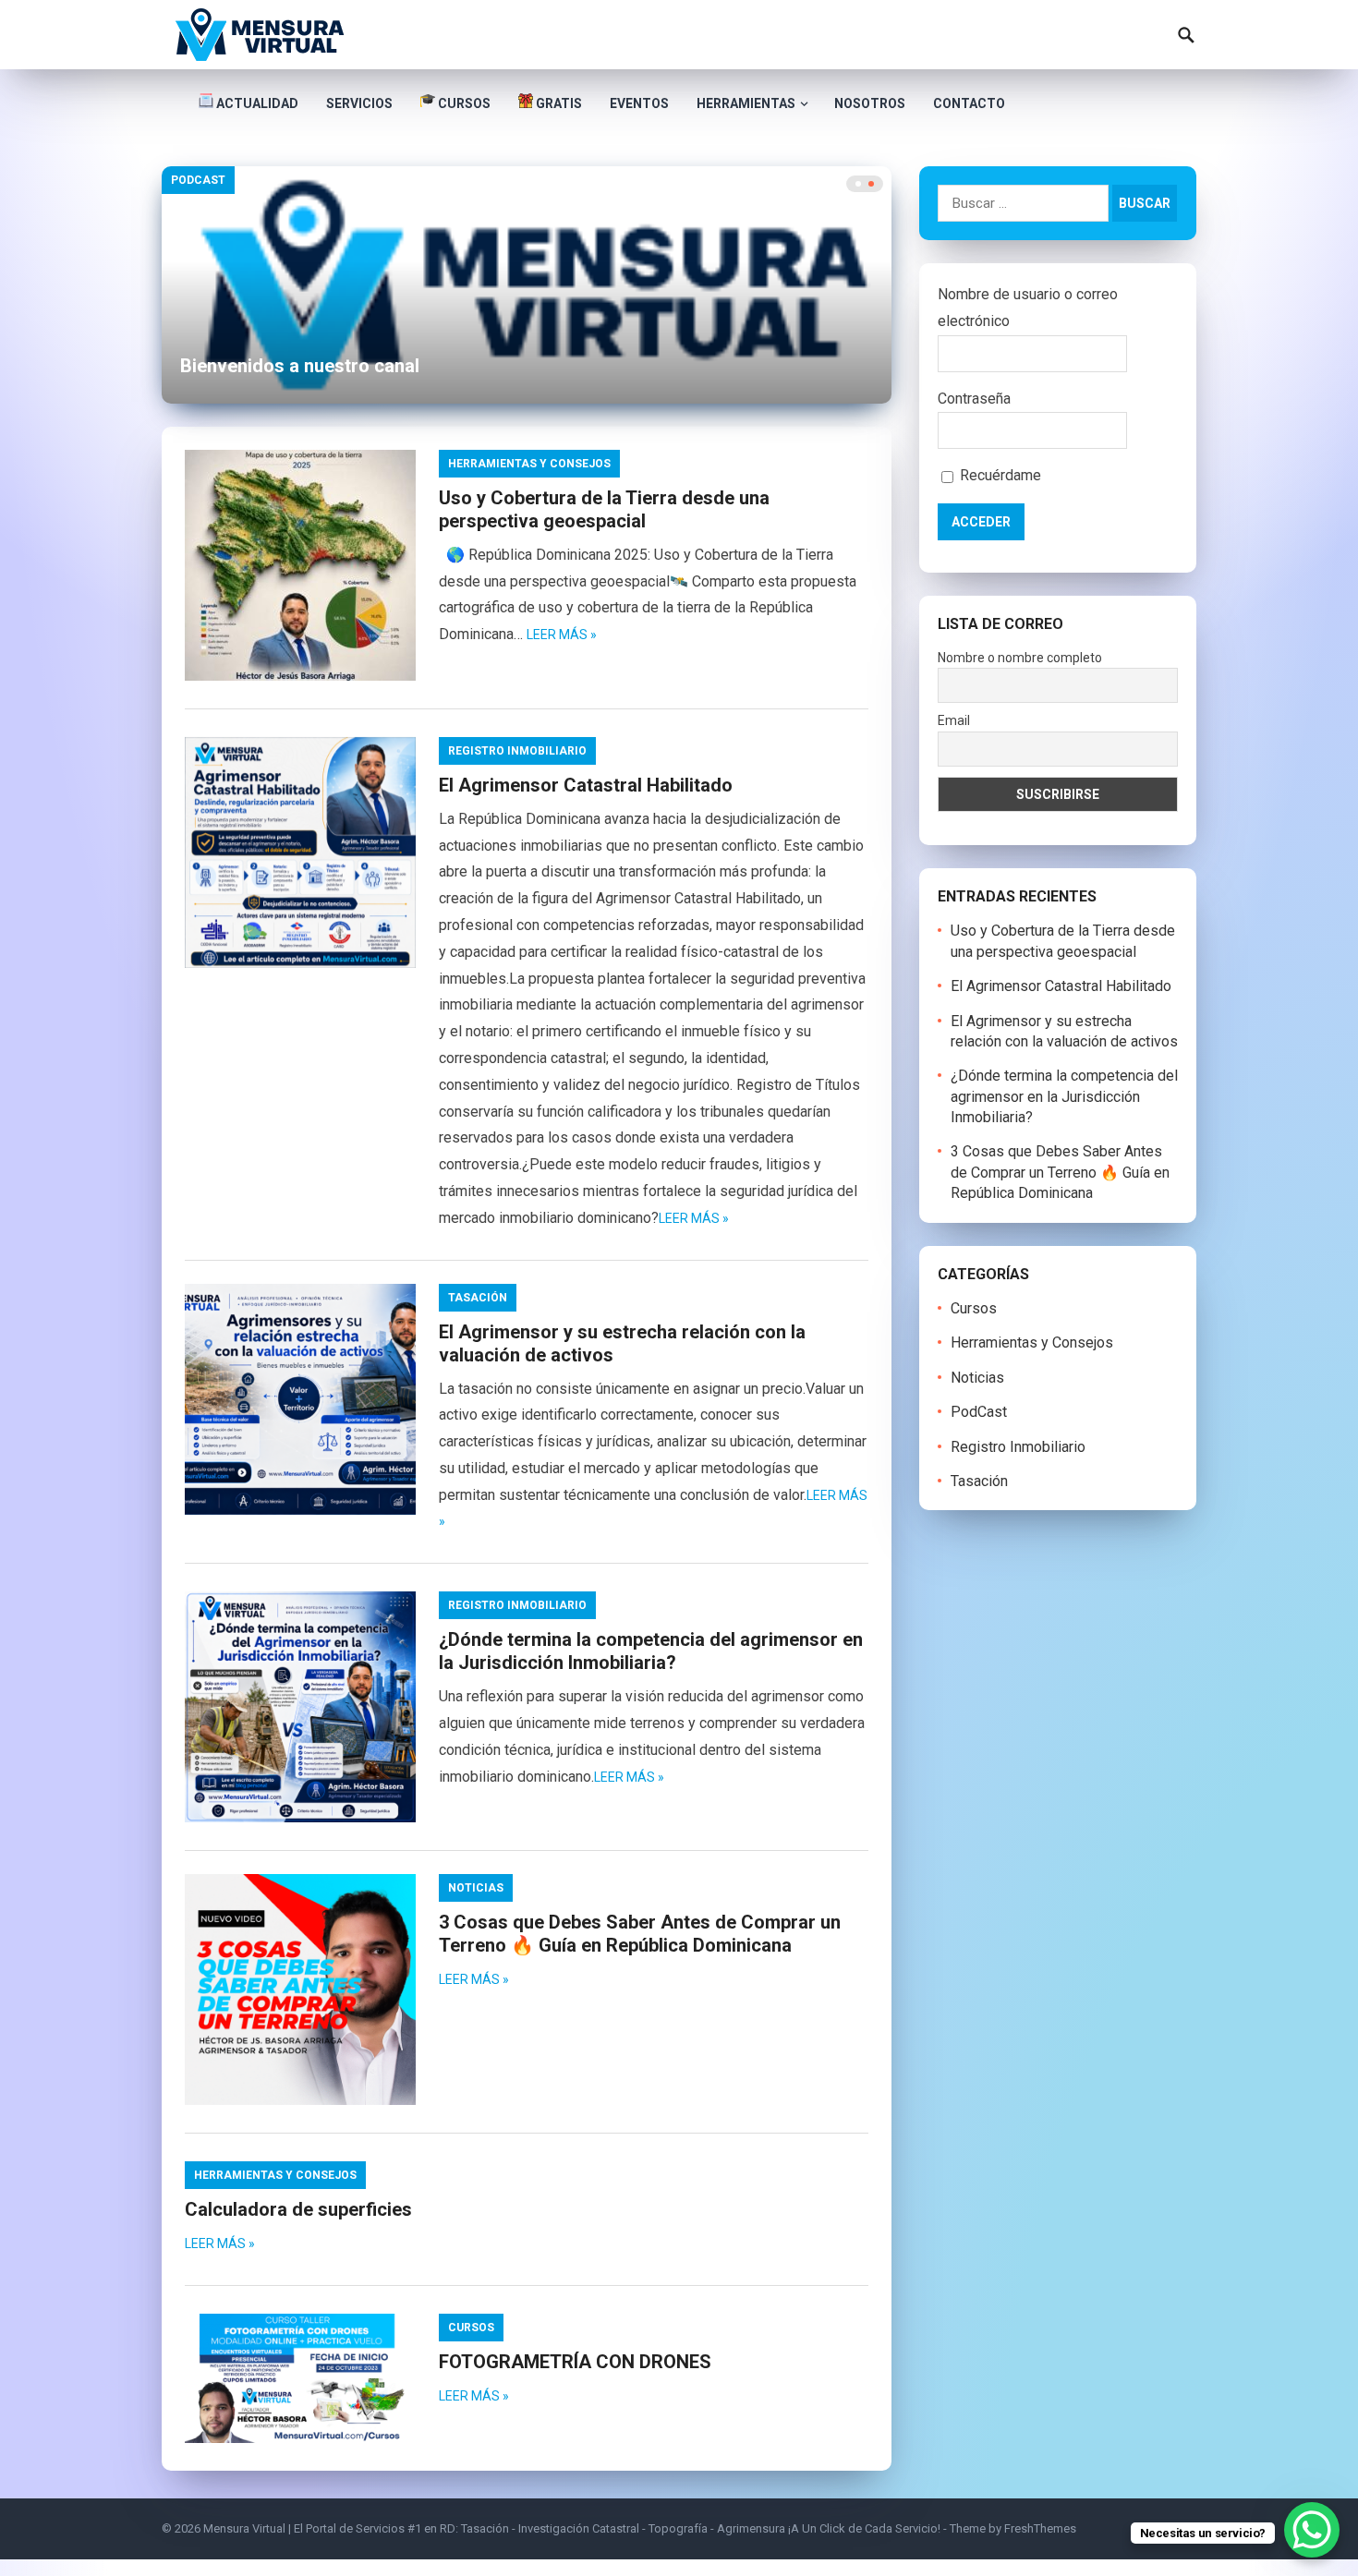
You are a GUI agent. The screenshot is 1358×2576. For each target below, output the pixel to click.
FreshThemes (1040, 2528)
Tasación (478, 1298)
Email (954, 720)
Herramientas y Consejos (529, 464)
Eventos (639, 103)
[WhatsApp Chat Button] (1312, 2530)
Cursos (463, 103)
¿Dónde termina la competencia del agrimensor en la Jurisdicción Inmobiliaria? (651, 1651)
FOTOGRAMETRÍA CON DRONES (575, 2362)
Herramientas (746, 103)
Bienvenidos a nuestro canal (300, 366)
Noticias (476, 1888)
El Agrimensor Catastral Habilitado (586, 785)
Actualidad (256, 103)
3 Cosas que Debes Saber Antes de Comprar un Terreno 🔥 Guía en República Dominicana (640, 1934)
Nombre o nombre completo (1020, 658)
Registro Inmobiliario (517, 751)
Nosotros (870, 103)
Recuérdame (999, 475)
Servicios (359, 103)
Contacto (969, 103)
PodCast (198, 180)
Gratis (558, 103)
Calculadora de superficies (298, 2209)
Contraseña (974, 399)
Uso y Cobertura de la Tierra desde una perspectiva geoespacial (604, 509)
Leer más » (562, 635)
